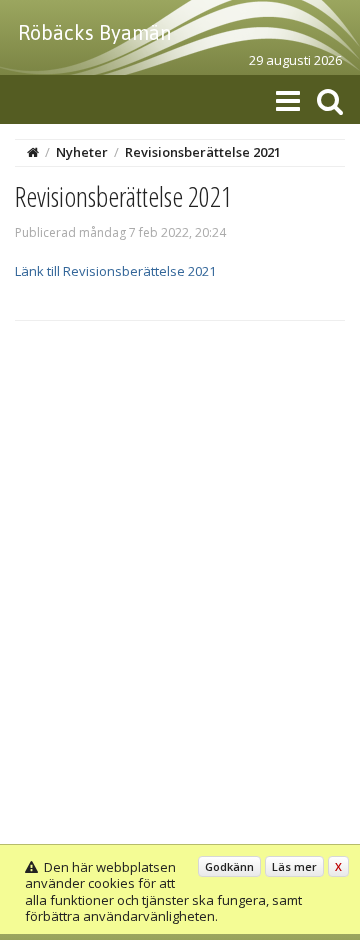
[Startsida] (33, 152)
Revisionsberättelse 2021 (203, 152)
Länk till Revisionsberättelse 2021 (115, 271)
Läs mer (294, 866)
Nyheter (82, 152)
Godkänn (229, 866)
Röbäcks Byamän (94, 32)
